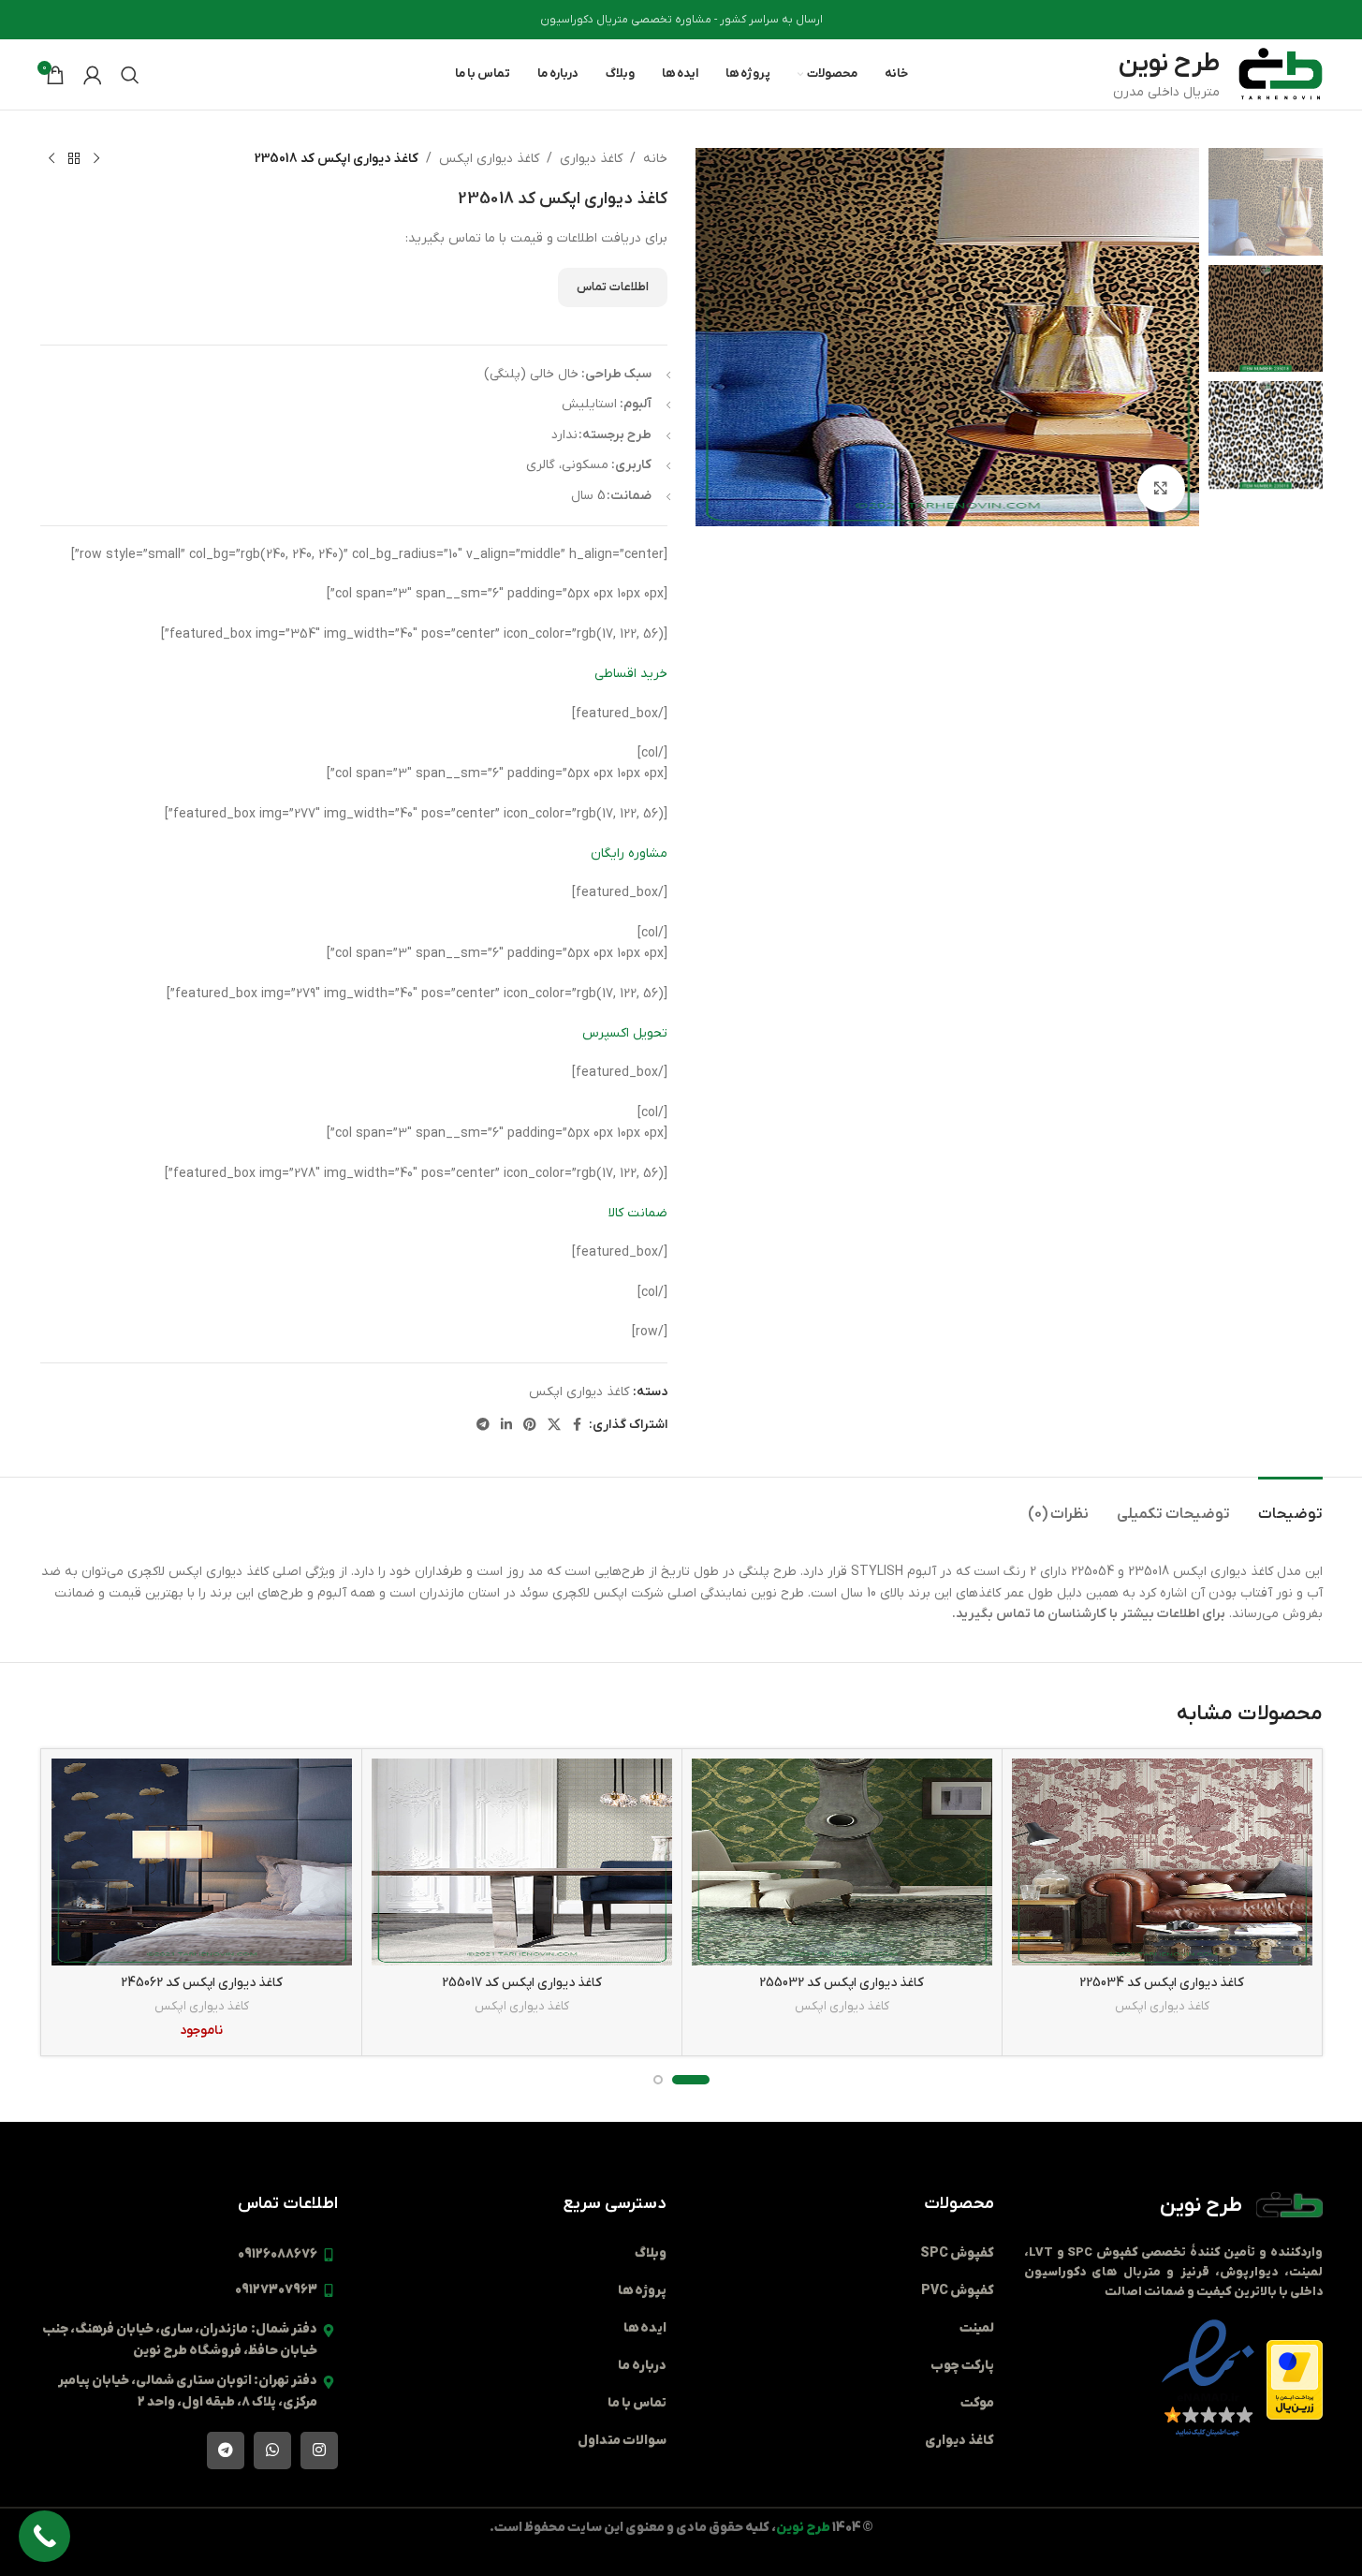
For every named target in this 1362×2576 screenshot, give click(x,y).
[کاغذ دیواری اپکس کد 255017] (522, 1862)
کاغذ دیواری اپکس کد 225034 (1162, 1983)
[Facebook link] (578, 1426)
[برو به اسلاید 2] (658, 2080)
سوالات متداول (622, 2441)
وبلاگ (651, 2253)
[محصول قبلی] (96, 159)
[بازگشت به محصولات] (74, 159)
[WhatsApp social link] (272, 2451)
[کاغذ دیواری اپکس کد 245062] (202, 1862)
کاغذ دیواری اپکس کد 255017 (522, 1983)
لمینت (977, 2328)
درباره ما (642, 2366)
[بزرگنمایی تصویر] (1161, 488)
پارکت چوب (962, 2366)
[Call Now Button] (44, 2536)
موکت (977, 2403)
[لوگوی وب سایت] (1281, 74)
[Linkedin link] (506, 1426)
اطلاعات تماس (613, 287)
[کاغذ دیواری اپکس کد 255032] (842, 1862)
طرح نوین (1201, 2206)
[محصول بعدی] (51, 159)
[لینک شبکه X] (554, 1426)
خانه (655, 159)
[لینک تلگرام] (483, 1426)
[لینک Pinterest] (530, 1426)
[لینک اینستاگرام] (319, 2451)
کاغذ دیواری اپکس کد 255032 (842, 1983)
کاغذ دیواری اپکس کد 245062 (202, 1983)
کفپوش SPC (957, 2253)
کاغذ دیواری (591, 159)
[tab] (1290, 1505)
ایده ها (645, 2328)
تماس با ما (637, 2403)
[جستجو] (130, 75)
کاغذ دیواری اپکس (489, 159)
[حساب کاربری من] (93, 75)
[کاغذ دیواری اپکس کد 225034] (1162, 1862)
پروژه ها (642, 2291)
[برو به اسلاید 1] (691, 2080)
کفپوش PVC (958, 2291)
